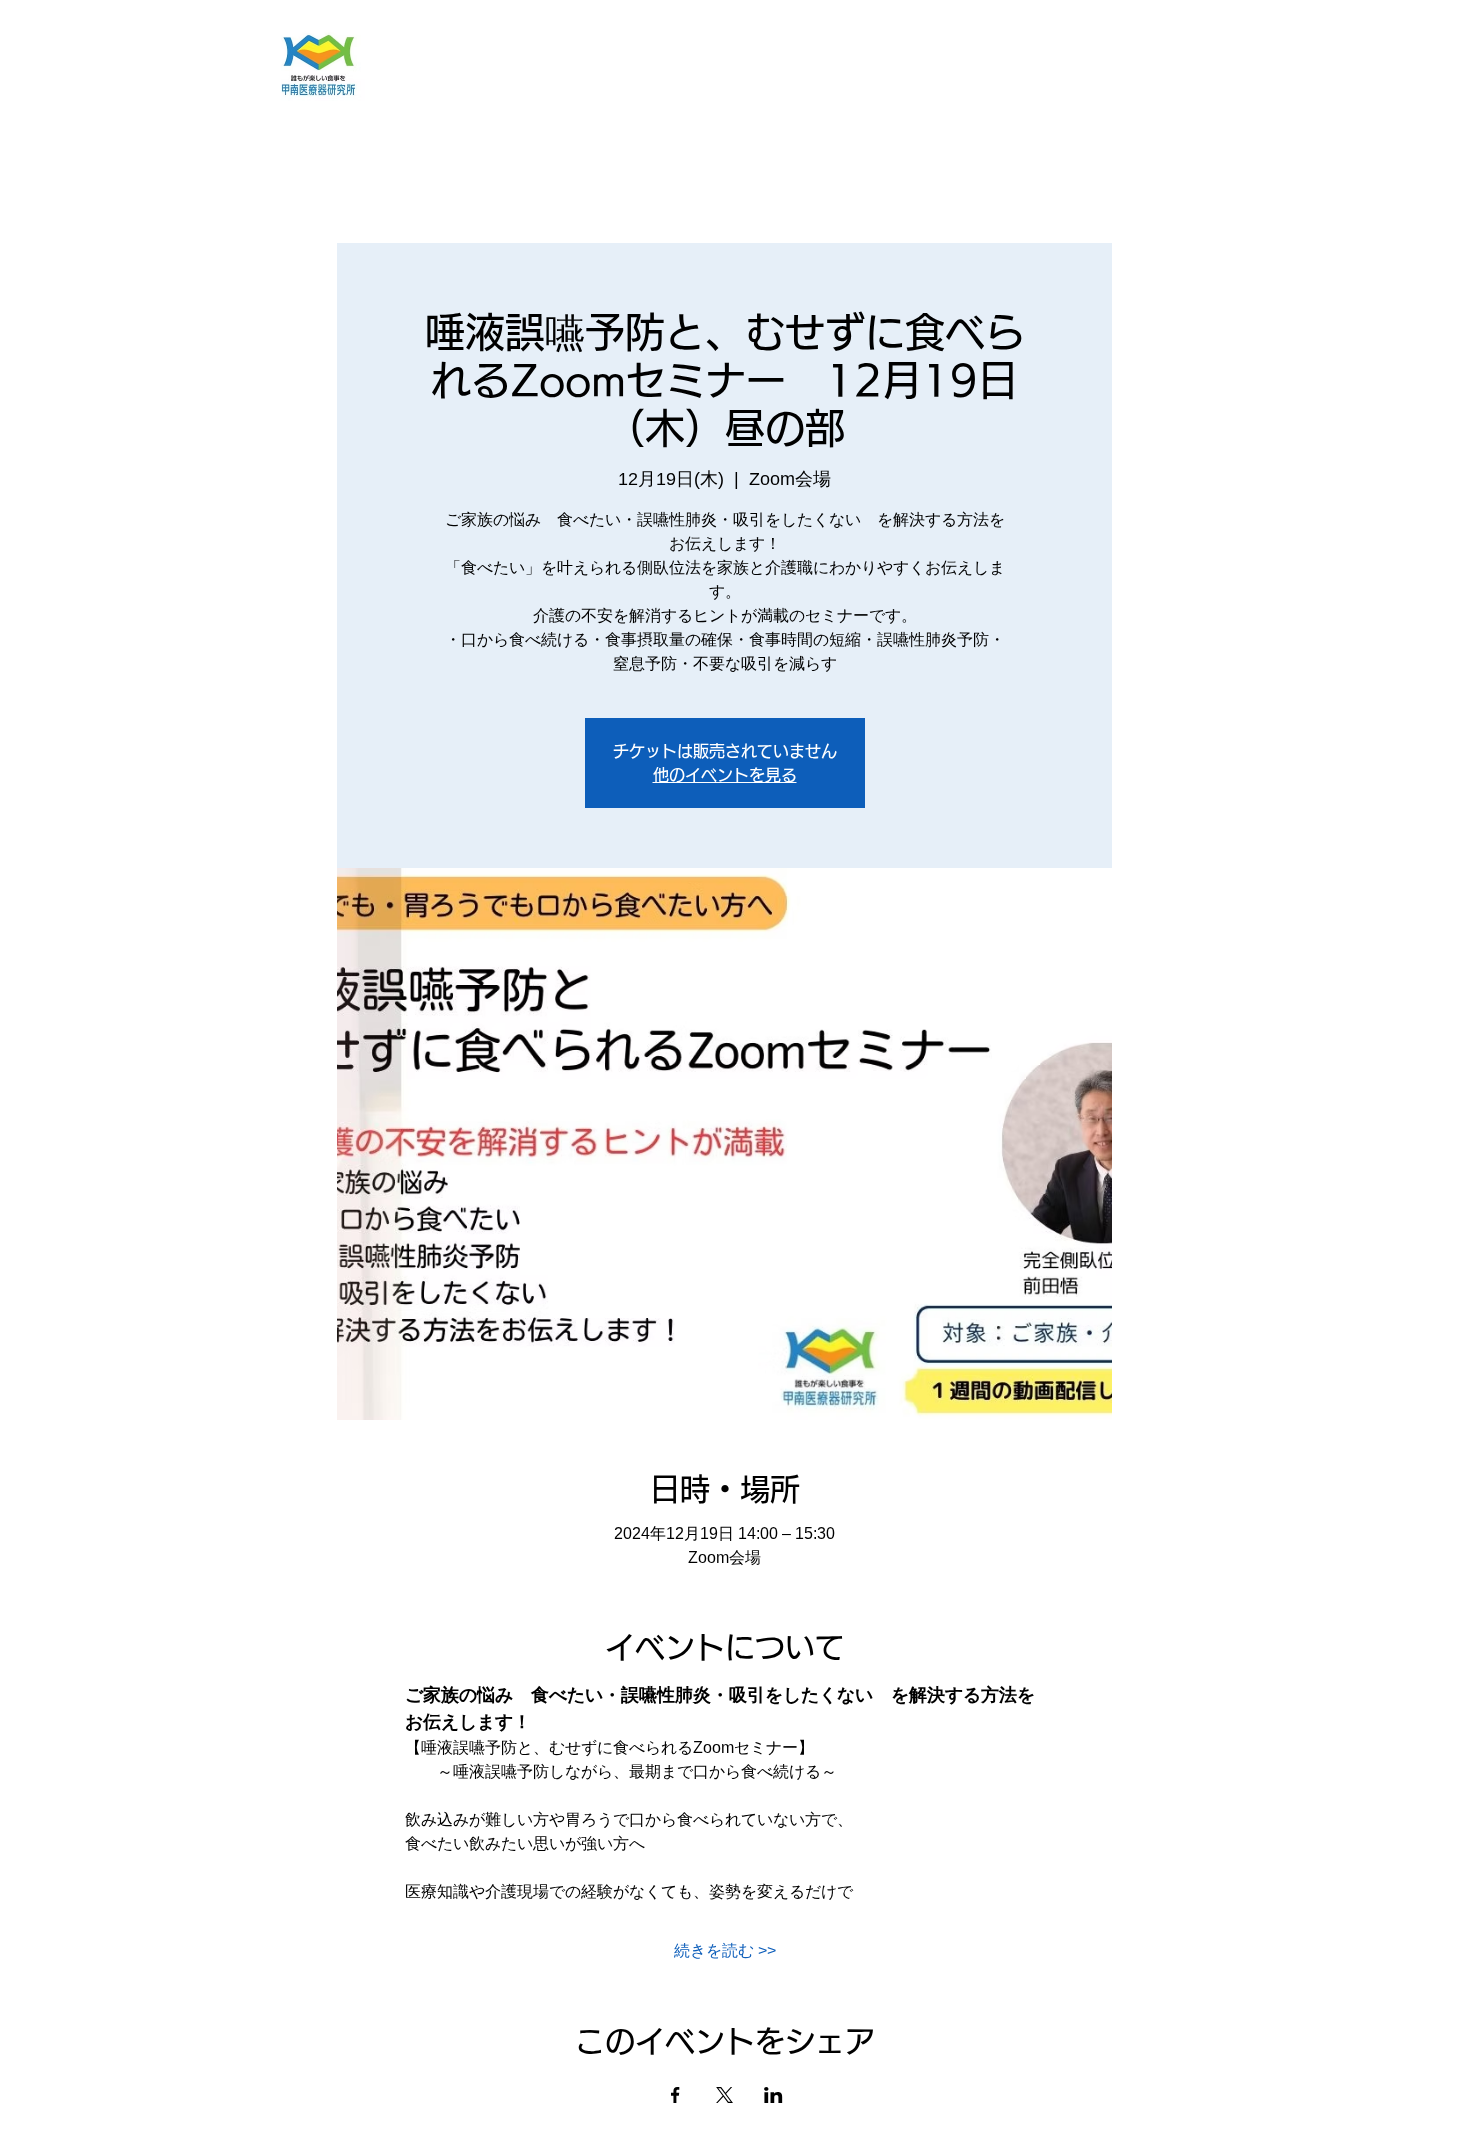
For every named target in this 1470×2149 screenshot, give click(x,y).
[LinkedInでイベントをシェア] (773, 2095)
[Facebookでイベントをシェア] (675, 2095)
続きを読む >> (725, 1950)
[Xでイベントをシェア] (724, 2095)
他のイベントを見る (725, 775)
